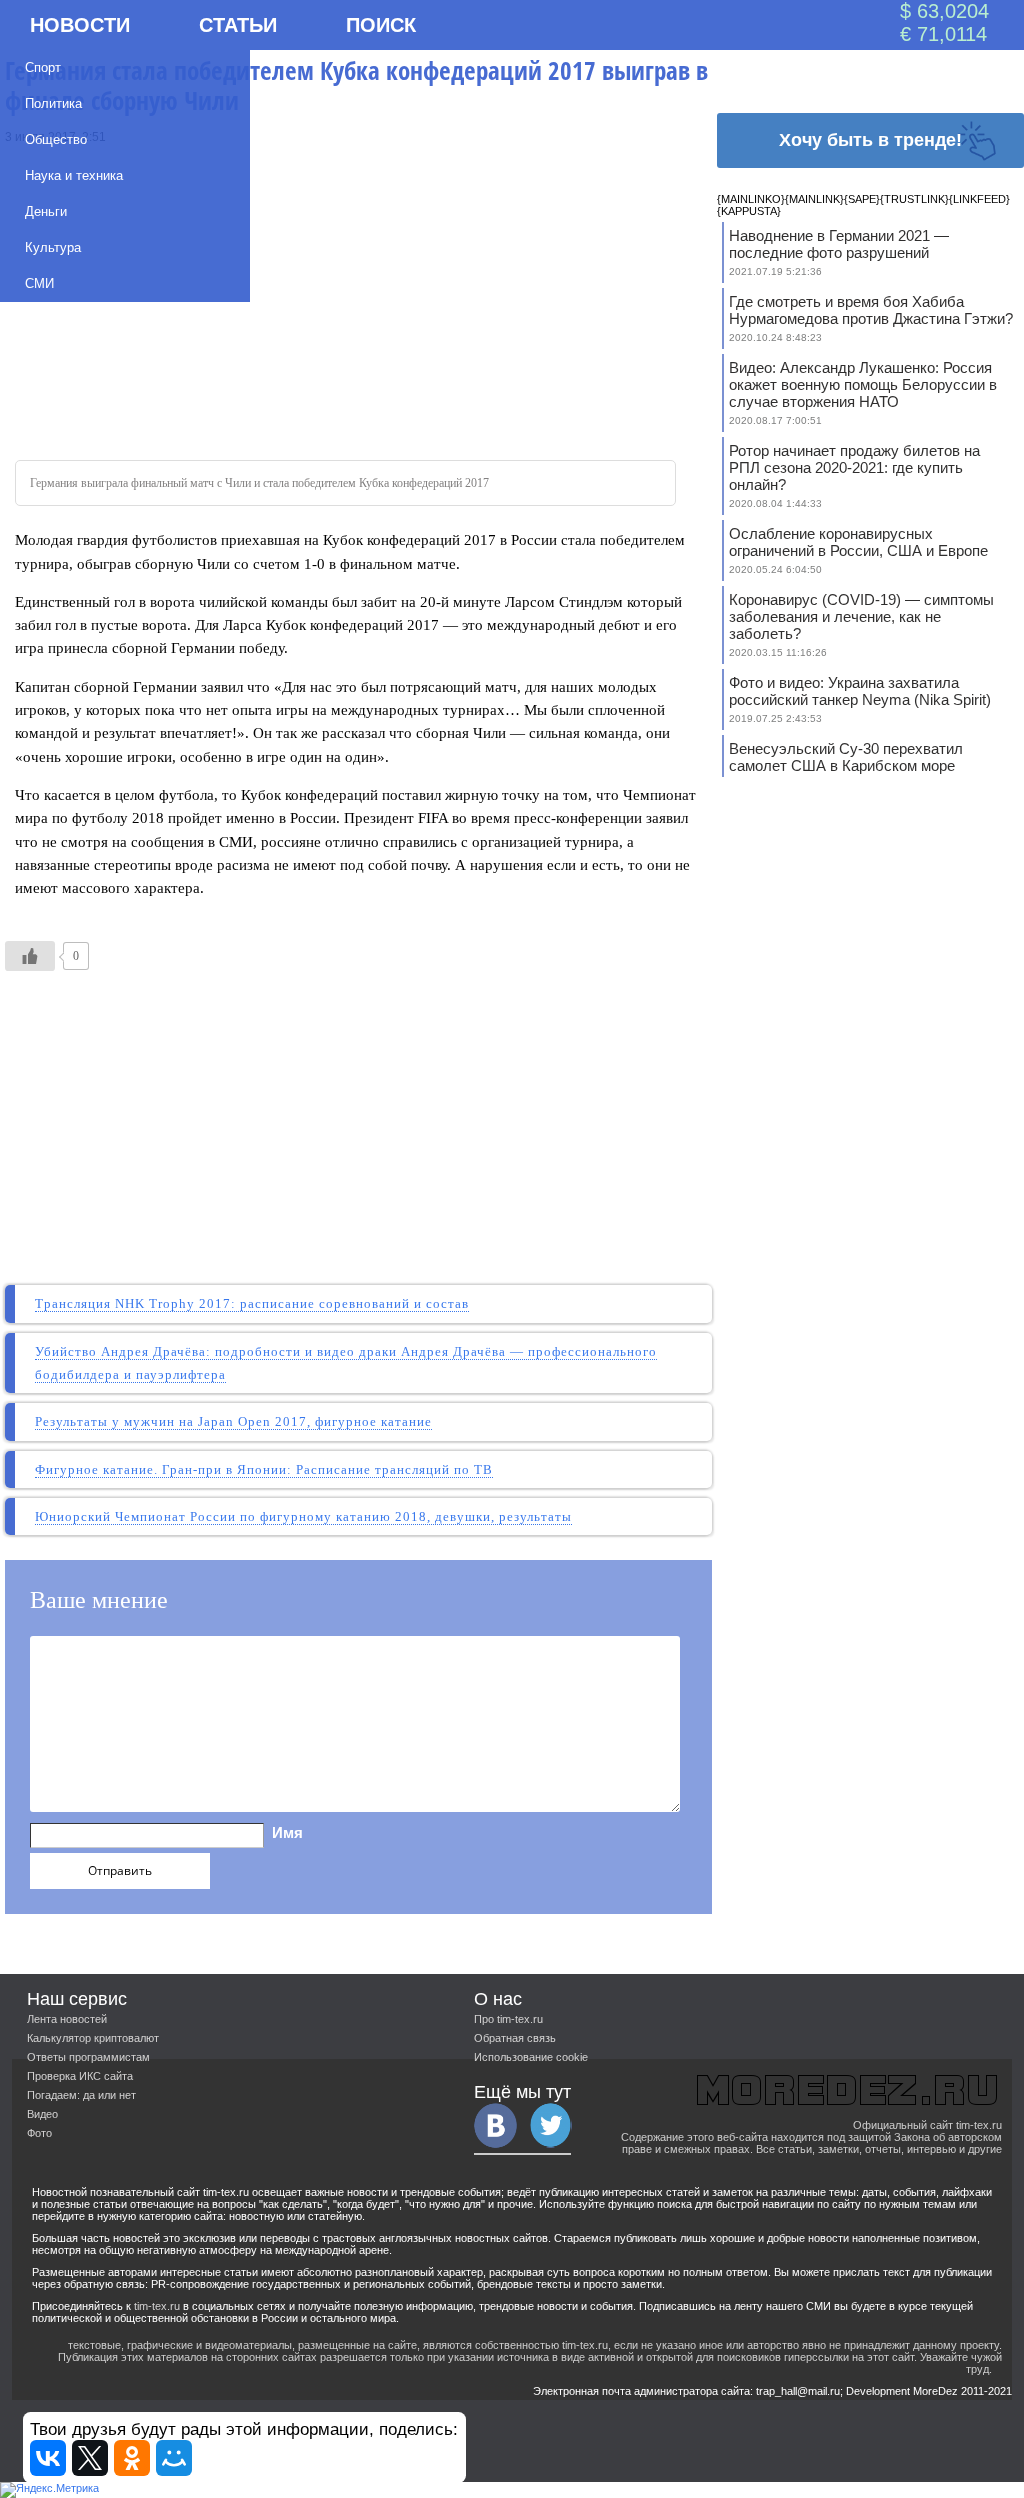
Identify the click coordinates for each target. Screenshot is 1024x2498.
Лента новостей (67, 2019)
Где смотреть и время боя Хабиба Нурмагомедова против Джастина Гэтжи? (871, 310)
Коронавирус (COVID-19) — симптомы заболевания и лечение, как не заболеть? (861, 616)
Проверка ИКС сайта (80, 2076)
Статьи (238, 25)
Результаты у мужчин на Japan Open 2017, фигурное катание (233, 1421)
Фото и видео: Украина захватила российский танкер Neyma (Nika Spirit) (860, 691)
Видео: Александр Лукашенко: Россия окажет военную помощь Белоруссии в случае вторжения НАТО (863, 384)
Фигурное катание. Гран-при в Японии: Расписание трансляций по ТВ (264, 1469)
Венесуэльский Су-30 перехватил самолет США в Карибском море (846, 757)
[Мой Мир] (174, 2458)
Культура (53, 247)
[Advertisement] (358, 295)
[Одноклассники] (132, 2458)
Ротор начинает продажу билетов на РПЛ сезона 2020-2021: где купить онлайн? (854, 467)
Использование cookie (531, 2057)
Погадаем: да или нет (81, 2095)
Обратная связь (515, 2038)
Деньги (46, 211)
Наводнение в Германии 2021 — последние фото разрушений (839, 244)
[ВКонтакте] (48, 2458)
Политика (53, 103)
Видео (42, 2114)
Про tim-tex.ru (508, 2019)
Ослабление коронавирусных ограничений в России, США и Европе (858, 542)
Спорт (43, 67)
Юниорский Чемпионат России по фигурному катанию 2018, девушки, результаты (303, 1516)
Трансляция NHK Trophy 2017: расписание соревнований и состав (252, 1303)
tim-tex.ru (157, 2306)
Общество (56, 139)
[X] (90, 2458)
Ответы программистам (88, 2057)
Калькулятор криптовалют (93, 2038)
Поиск (381, 25)
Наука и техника (74, 175)
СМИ (39, 283)
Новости (80, 25)
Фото (39, 2133)
